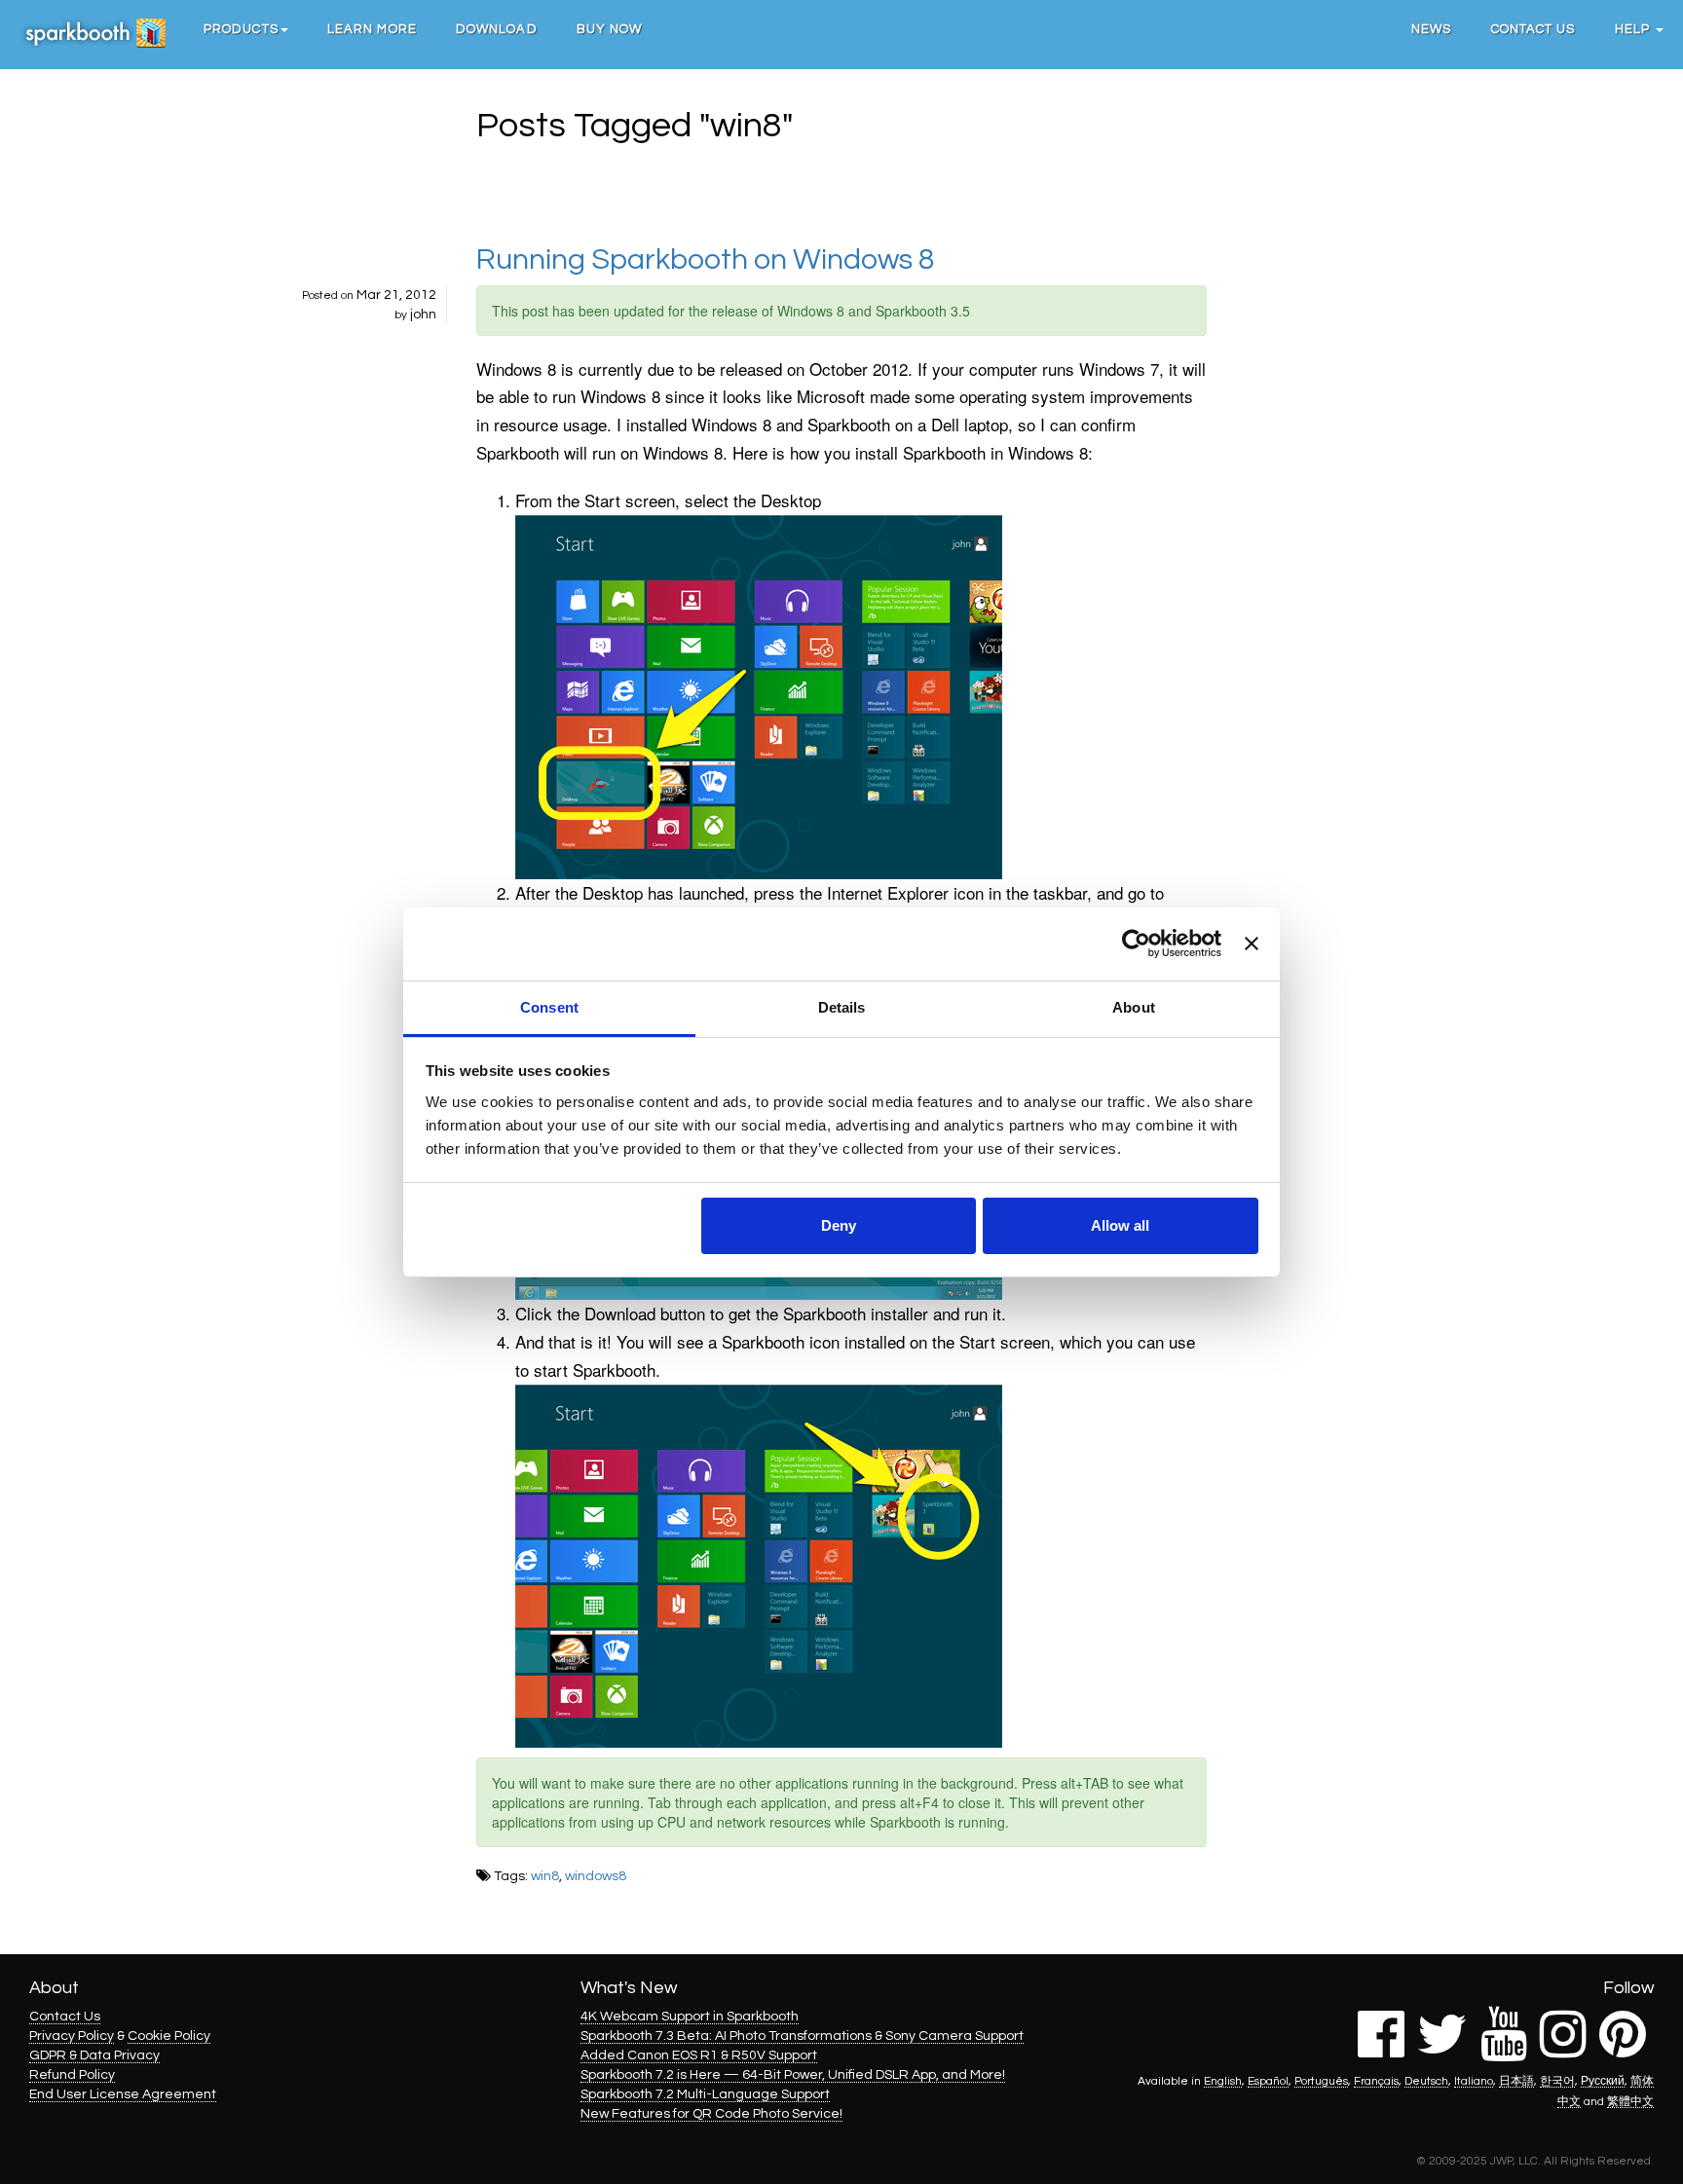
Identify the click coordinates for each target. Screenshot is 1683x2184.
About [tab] (1134, 1007)
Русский (1603, 2081)
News (1431, 29)
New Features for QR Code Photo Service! (711, 2114)
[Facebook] (1381, 2050)
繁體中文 (1630, 2101)
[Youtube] (1504, 2050)
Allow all (1120, 1225)
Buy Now (610, 29)
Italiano (1474, 2081)
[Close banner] (1252, 944)
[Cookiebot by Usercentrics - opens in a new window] (1136, 944)
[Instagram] (1563, 2050)
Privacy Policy (72, 2036)
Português (1321, 2081)
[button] (246, 29)
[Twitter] (1442, 2050)
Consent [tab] (549, 1007)
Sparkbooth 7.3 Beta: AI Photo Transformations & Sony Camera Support (802, 2036)
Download (497, 29)
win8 (545, 1876)
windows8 (596, 1876)
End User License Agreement (123, 2094)
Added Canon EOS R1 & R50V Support (699, 2055)
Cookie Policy (169, 2036)
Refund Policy (72, 2075)
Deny (839, 1225)
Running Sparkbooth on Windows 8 (706, 259)
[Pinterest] (1623, 2050)
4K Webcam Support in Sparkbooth (690, 2017)
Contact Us (1533, 29)
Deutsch (1426, 2081)
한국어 (1557, 2081)
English (1223, 2081)
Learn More (372, 29)
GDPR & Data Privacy (94, 2055)
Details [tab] (842, 1007)
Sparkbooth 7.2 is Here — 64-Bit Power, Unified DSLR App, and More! (793, 2075)
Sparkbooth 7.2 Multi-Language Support (705, 2094)
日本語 (1516, 2081)
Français (1376, 2081)
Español (1268, 2081)
